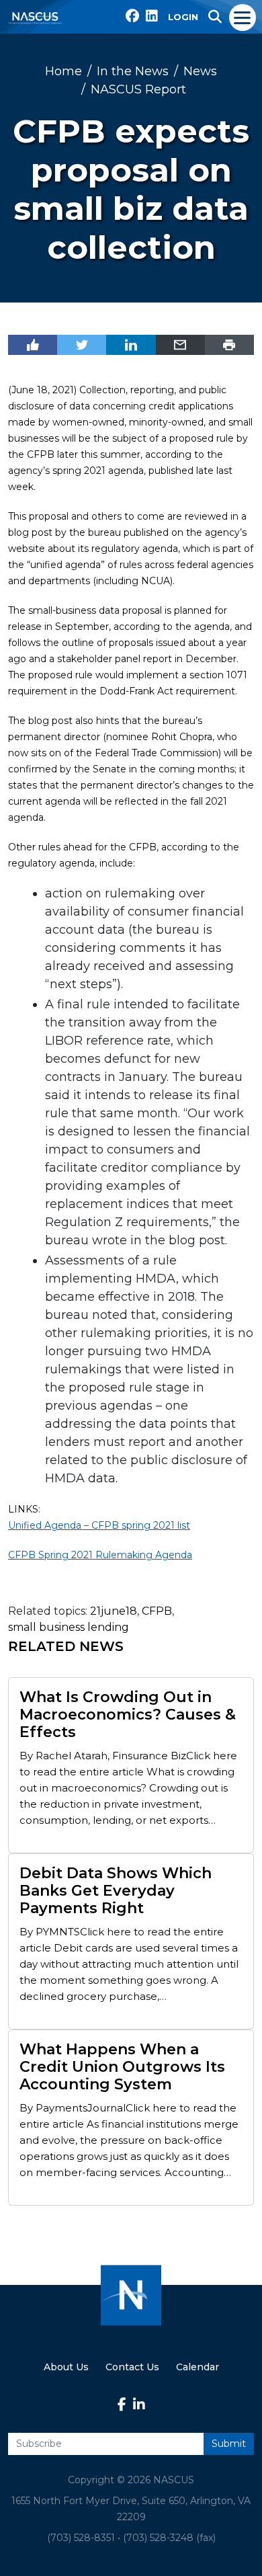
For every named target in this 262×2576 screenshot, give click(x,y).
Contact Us (132, 2367)
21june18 (114, 1611)
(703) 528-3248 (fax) (169, 2538)
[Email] (180, 345)
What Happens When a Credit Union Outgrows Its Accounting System (122, 2067)
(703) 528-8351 (81, 2538)
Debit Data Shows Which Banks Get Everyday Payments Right (116, 1891)
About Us (66, 2367)
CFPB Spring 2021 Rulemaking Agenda (100, 1555)
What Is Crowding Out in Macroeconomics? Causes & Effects (128, 1715)
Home (63, 71)
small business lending (69, 1627)
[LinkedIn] (131, 345)
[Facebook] (33, 345)
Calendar (198, 2367)
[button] (215, 17)
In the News (133, 71)
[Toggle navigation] (243, 17)
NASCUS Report (138, 89)
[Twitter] (82, 345)
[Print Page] (229, 345)
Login (183, 17)
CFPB (157, 1611)
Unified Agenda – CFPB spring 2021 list (99, 1525)
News (200, 71)
